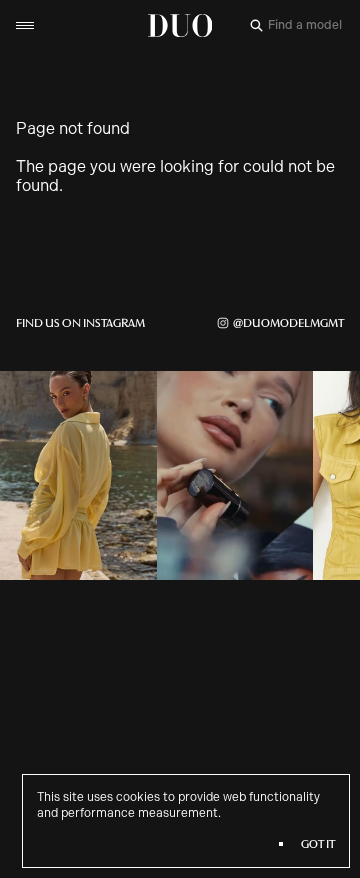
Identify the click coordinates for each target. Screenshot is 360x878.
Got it (318, 844)
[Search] (256, 25)
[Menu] (25, 25)
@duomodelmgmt (288, 323)
